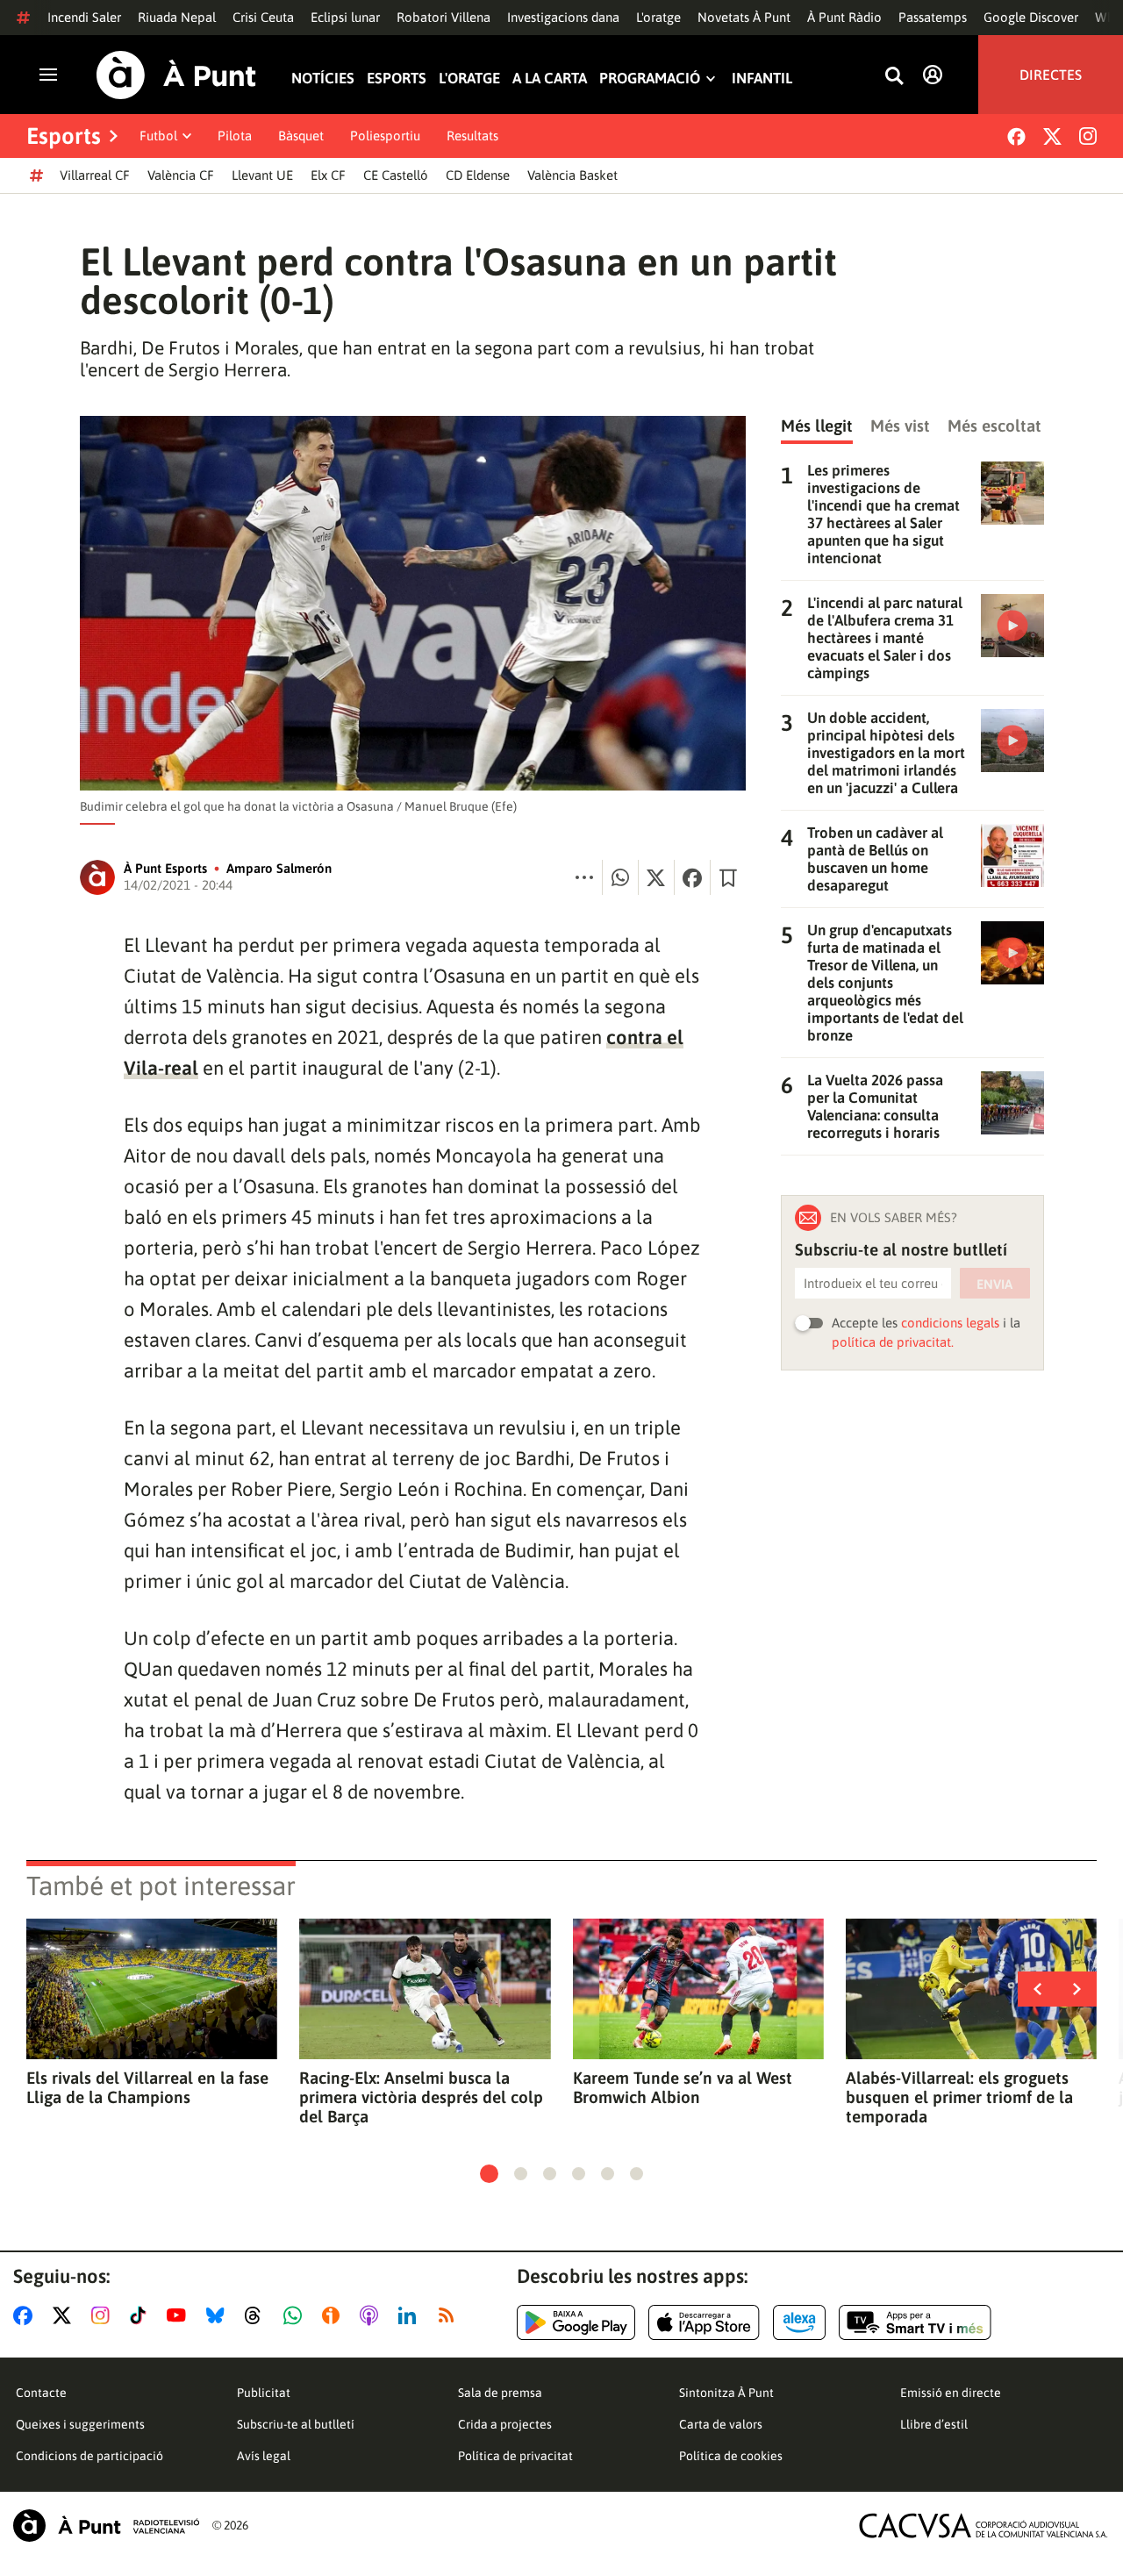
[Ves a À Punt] (176, 75)
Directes (1051, 75)
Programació (650, 79)
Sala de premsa (500, 2393)
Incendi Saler (84, 17)
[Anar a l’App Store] (704, 2322)
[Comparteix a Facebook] (692, 877)
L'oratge (658, 17)
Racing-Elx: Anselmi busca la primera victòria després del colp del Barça (421, 2097)
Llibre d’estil (934, 2424)
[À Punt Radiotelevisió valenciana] (106, 2526)
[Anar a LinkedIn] (411, 2315)
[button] (489, 2174)
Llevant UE (262, 175)
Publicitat (264, 2393)
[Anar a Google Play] (576, 2322)
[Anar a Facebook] (26, 2315)
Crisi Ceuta (263, 17)
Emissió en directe (951, 2393)
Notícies (323, 79)
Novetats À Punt (744, 17)
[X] (1052, 136)
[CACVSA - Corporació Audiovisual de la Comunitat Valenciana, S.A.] (984, 2526)
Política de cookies (731, 2456)
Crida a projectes (505, 2424)
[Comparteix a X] (656, 877)
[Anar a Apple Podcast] (372, 2315)
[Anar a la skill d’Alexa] (799, 2322)
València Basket (572, 175)
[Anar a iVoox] (334, 2315)
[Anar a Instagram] (104, 2315)
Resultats (472, 136)
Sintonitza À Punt (726, 2393)
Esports (397, 79)
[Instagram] (1088, 136)
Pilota (235, 136)
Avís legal (264, 2456)
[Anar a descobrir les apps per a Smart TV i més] (915, 2322)
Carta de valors (721, 2424)
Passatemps (933, 17)
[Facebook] (1016, 136)
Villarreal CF (95, 175)
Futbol (158, 136)
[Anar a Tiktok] (142, 2315)
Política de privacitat (515, 2456)
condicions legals (950, 1323)
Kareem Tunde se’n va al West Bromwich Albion (683, 2087)
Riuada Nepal (177, 17)
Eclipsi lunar (345, 17)
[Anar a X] (65, 2315)
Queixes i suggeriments (80, 2424)
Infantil (762, 79)
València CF (181, 175)
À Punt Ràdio (844, 17)
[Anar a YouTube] (180, 2315)
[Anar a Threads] (258, 2315)
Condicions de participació (89, 2456)
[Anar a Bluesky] (219, 2315)
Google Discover (1031, 17)
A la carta (550, 79)
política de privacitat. (893, 1342)
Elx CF (328, 175)
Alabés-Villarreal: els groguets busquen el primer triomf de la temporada (959, 2097)
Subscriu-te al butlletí (296, 2424)
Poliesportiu (385, 136)
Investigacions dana (563, 17)
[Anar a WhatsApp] (296, 2315)
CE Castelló (396, 175)
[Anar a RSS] (450, 2315)
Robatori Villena (443, 17)
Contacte (41, 2393)
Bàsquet (301, 136)
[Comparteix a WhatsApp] (620, 877)
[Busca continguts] (894, 77)
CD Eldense (478, 175)
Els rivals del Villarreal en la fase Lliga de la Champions (147, 2087)
